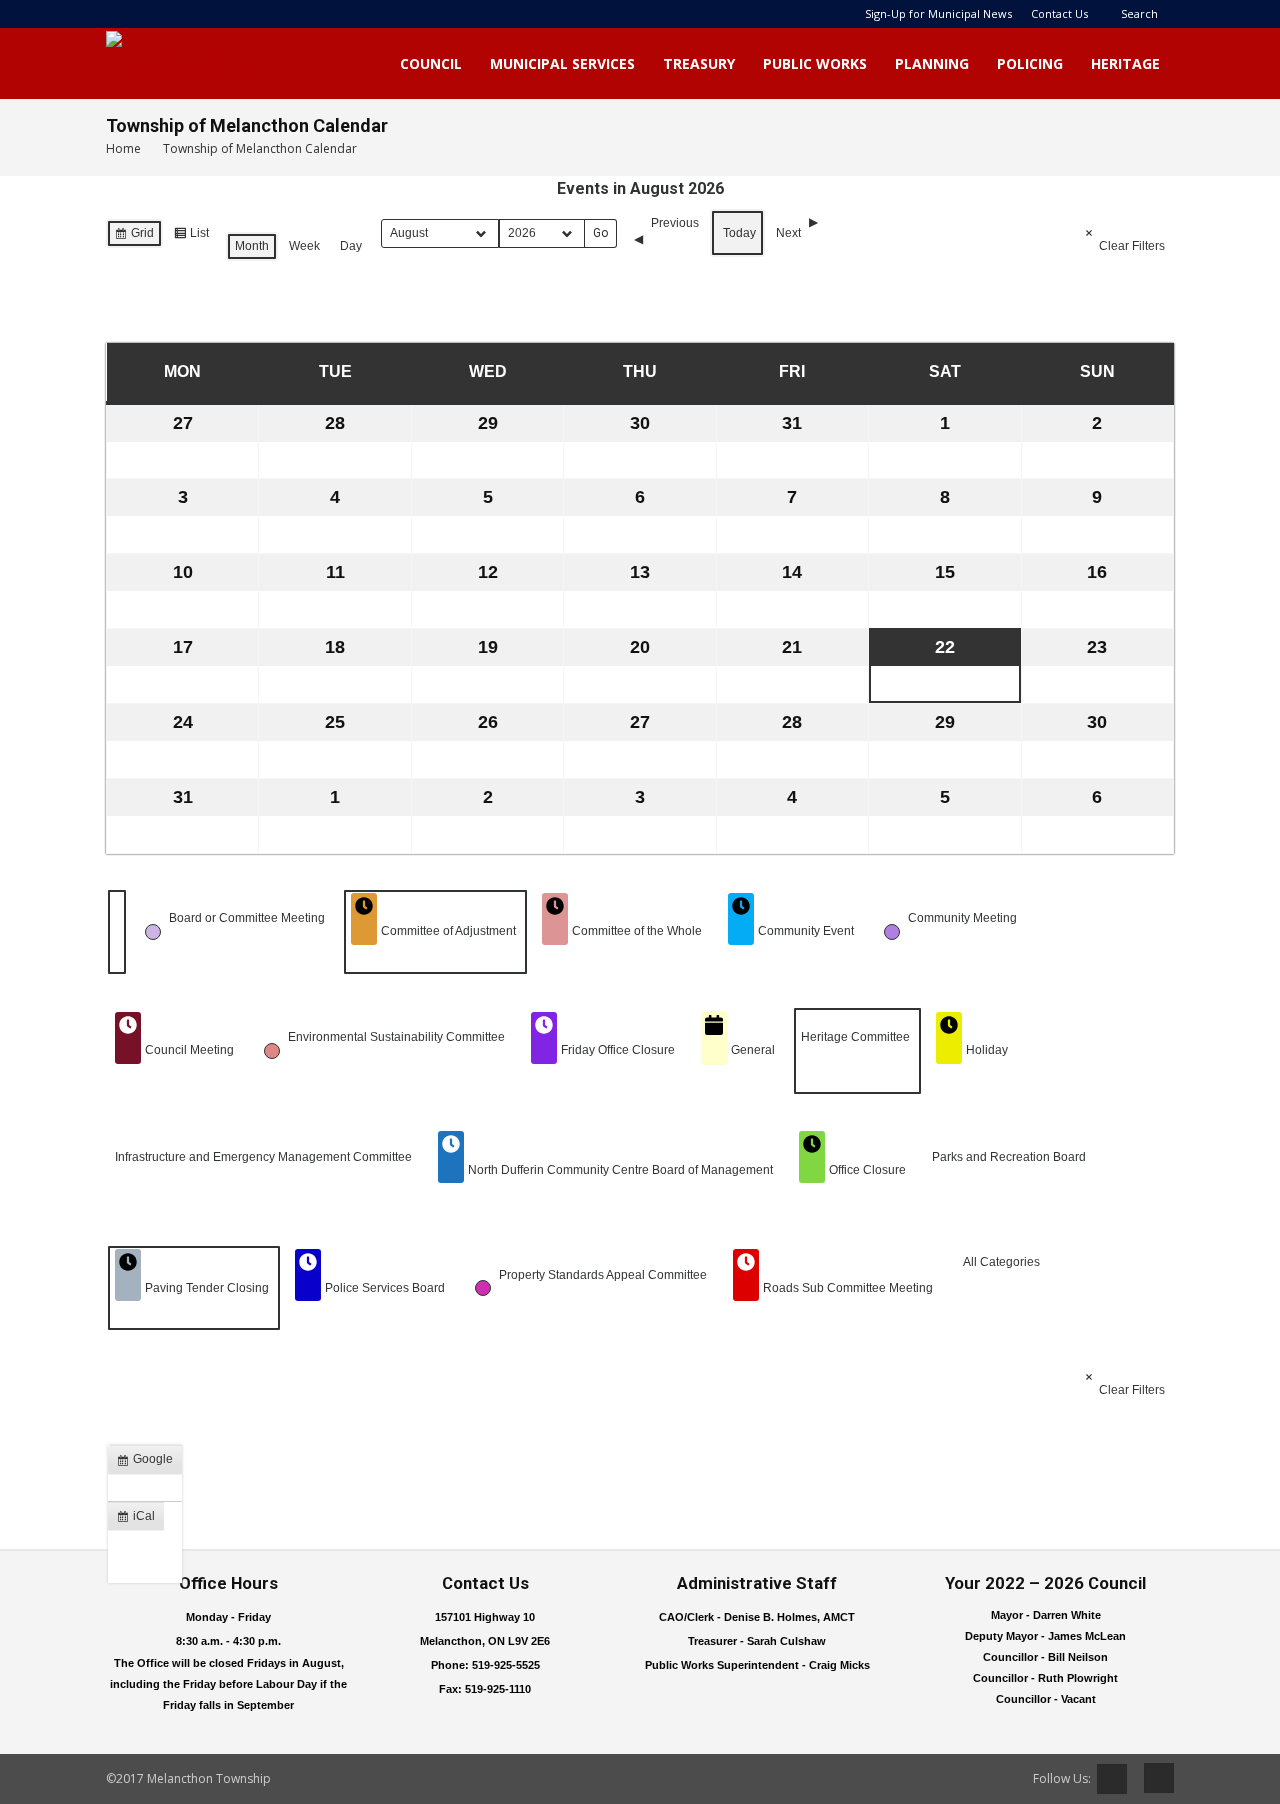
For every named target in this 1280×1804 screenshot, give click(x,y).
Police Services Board (385, 1288)
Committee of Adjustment (448, 931)
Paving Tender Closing (207, 1288)
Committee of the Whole (637, 931)
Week (304, 246)
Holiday (987, 1050)
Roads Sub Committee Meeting (848, 1288)
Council (431, 63)
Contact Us (1059, 13)
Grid (134, 237)
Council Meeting (189, 1050)
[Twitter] (1112, 1779)
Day (351, 246)
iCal (140, 1520)
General (753, 1050)
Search (1139, 13)
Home (123, 148)
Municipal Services (562, 63)
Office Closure (867, 1170)
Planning (932, 63)
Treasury (699, 63)
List (191, 237)
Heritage (1125, 63)
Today (739, 233)
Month (252, 246)
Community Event (806, 931)
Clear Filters (1132, 246)
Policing (1030, 63)
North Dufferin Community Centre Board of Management (620, 1170)
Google (149, 1463)
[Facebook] (1152, 1778)
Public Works (815, 63)
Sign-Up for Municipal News (938, 13)
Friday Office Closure (618, 1050)
